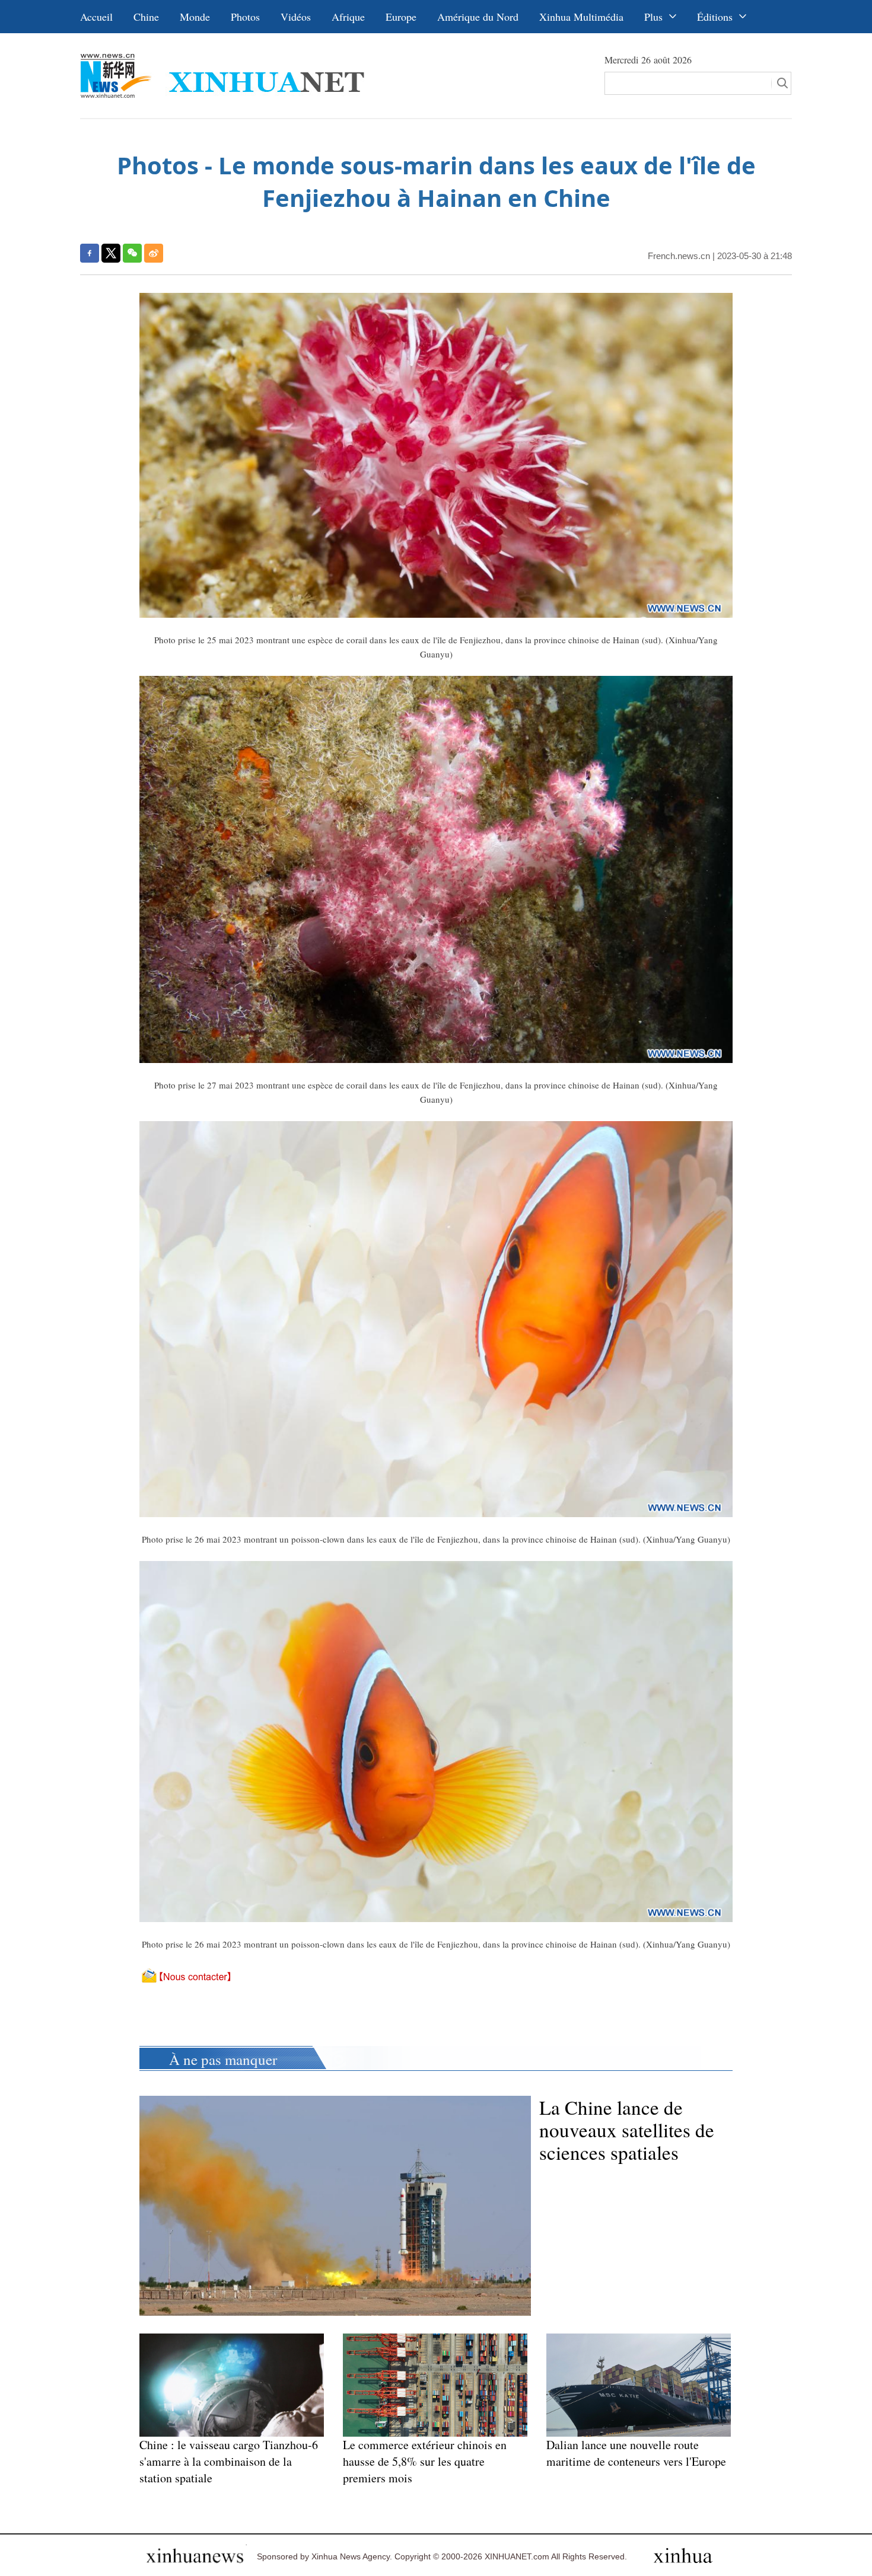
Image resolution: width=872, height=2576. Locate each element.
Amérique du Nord (478, 17)
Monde (195, 17)
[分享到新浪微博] (154, 253)
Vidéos (296, 17)
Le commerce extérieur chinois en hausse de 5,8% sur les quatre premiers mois (425, 2461)
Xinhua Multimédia (581, 17)
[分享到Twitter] (111, 253)
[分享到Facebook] (90, 253)
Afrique (348, 17)
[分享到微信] (132, 253)
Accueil (96, 17)
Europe (401, 17)
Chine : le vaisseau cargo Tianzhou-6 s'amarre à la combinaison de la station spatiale (229, 2461)
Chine (146, 17)
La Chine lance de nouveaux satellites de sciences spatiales (627, 2130)
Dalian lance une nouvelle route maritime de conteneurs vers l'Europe (636, 2453)
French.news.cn (679, 256)
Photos (245, 17)
